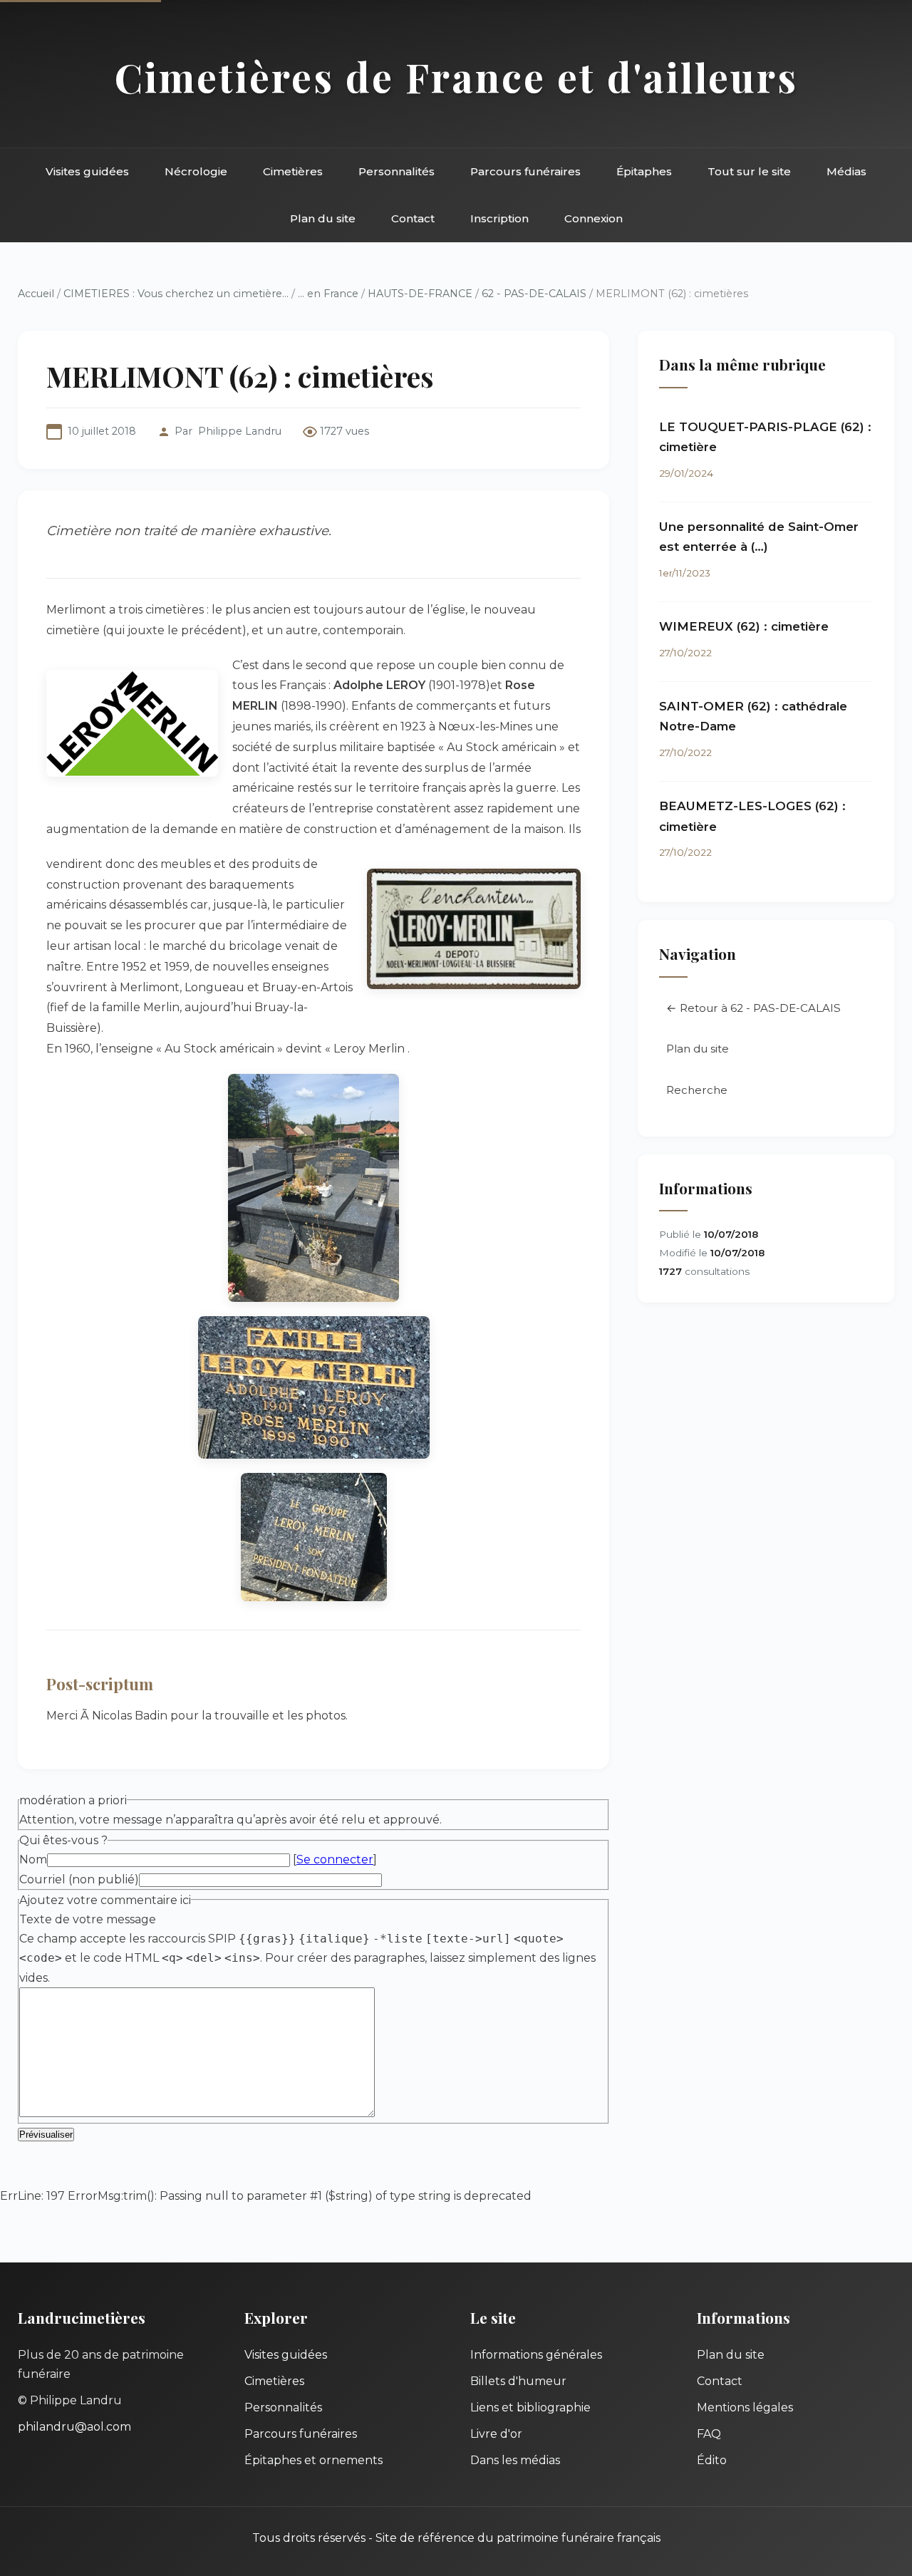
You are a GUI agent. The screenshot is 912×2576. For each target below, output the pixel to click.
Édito (712, 2460)
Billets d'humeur (518, 2381)
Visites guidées (87, 171)
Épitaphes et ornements (313, 2460)
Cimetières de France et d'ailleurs (456, 77)
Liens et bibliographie (530, 2407)
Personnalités (397, 171)
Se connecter (335, 1859)
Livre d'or (496, 2434)
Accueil (36, 294)
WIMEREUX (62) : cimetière (744, 626)
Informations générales (536, 2355)
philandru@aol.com (74, 2427)
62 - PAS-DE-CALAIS (534, 294)
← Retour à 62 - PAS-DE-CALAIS (753, 1008)
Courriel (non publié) (79, 1879)
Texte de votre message (88, 1919)
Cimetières (293, 171)
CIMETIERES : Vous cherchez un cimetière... (176, 294)
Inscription (499, 218)
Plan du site (323, 218)
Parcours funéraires (525, 171)
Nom (33, 1859)
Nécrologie (196, 171)
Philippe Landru (240, 431)
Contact (413, 218)
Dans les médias (515, 2460)
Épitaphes (644, 171)
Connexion (594, 218)
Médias (846, 171)
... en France (328, 294)
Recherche (697, 1090)
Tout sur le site (749, 171)
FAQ (709, 2434)
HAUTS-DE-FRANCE (420, 294)
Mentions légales (745, 2407)
